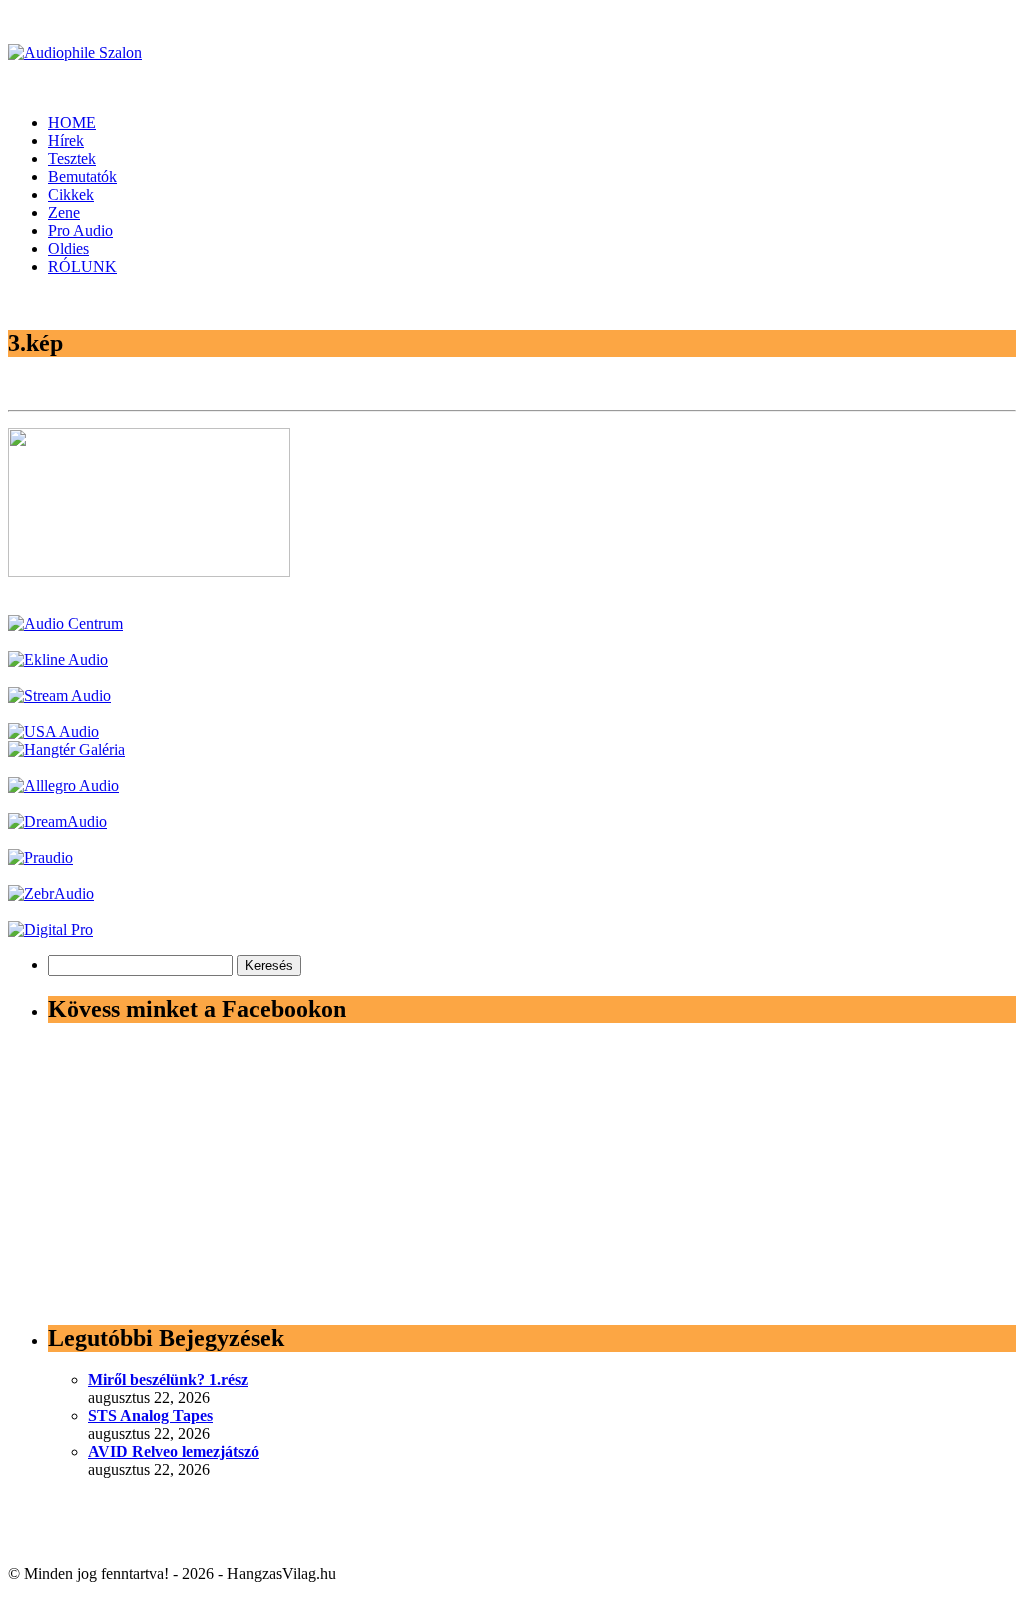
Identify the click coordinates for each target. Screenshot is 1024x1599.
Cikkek (71, 194)
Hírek (66, 140)
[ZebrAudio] (51, 893)
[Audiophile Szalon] (75, 52)
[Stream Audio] (59, 695)
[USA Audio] (53, 731)
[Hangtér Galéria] (66, 749)
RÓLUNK (82, 266)
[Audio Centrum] (65, 623)
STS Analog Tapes (150, 1415)
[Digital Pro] (50, 929)
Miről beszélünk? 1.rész (168, 1379)
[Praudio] (40, 857)
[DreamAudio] (57, 821)
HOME (72, 122)
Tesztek (72, 158)
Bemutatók (82, 176)
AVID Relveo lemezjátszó (173, 1451)
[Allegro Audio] (63, 785)
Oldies (68, 248)
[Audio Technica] (58, 659)
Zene (64, 212)
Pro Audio (80, 230)
